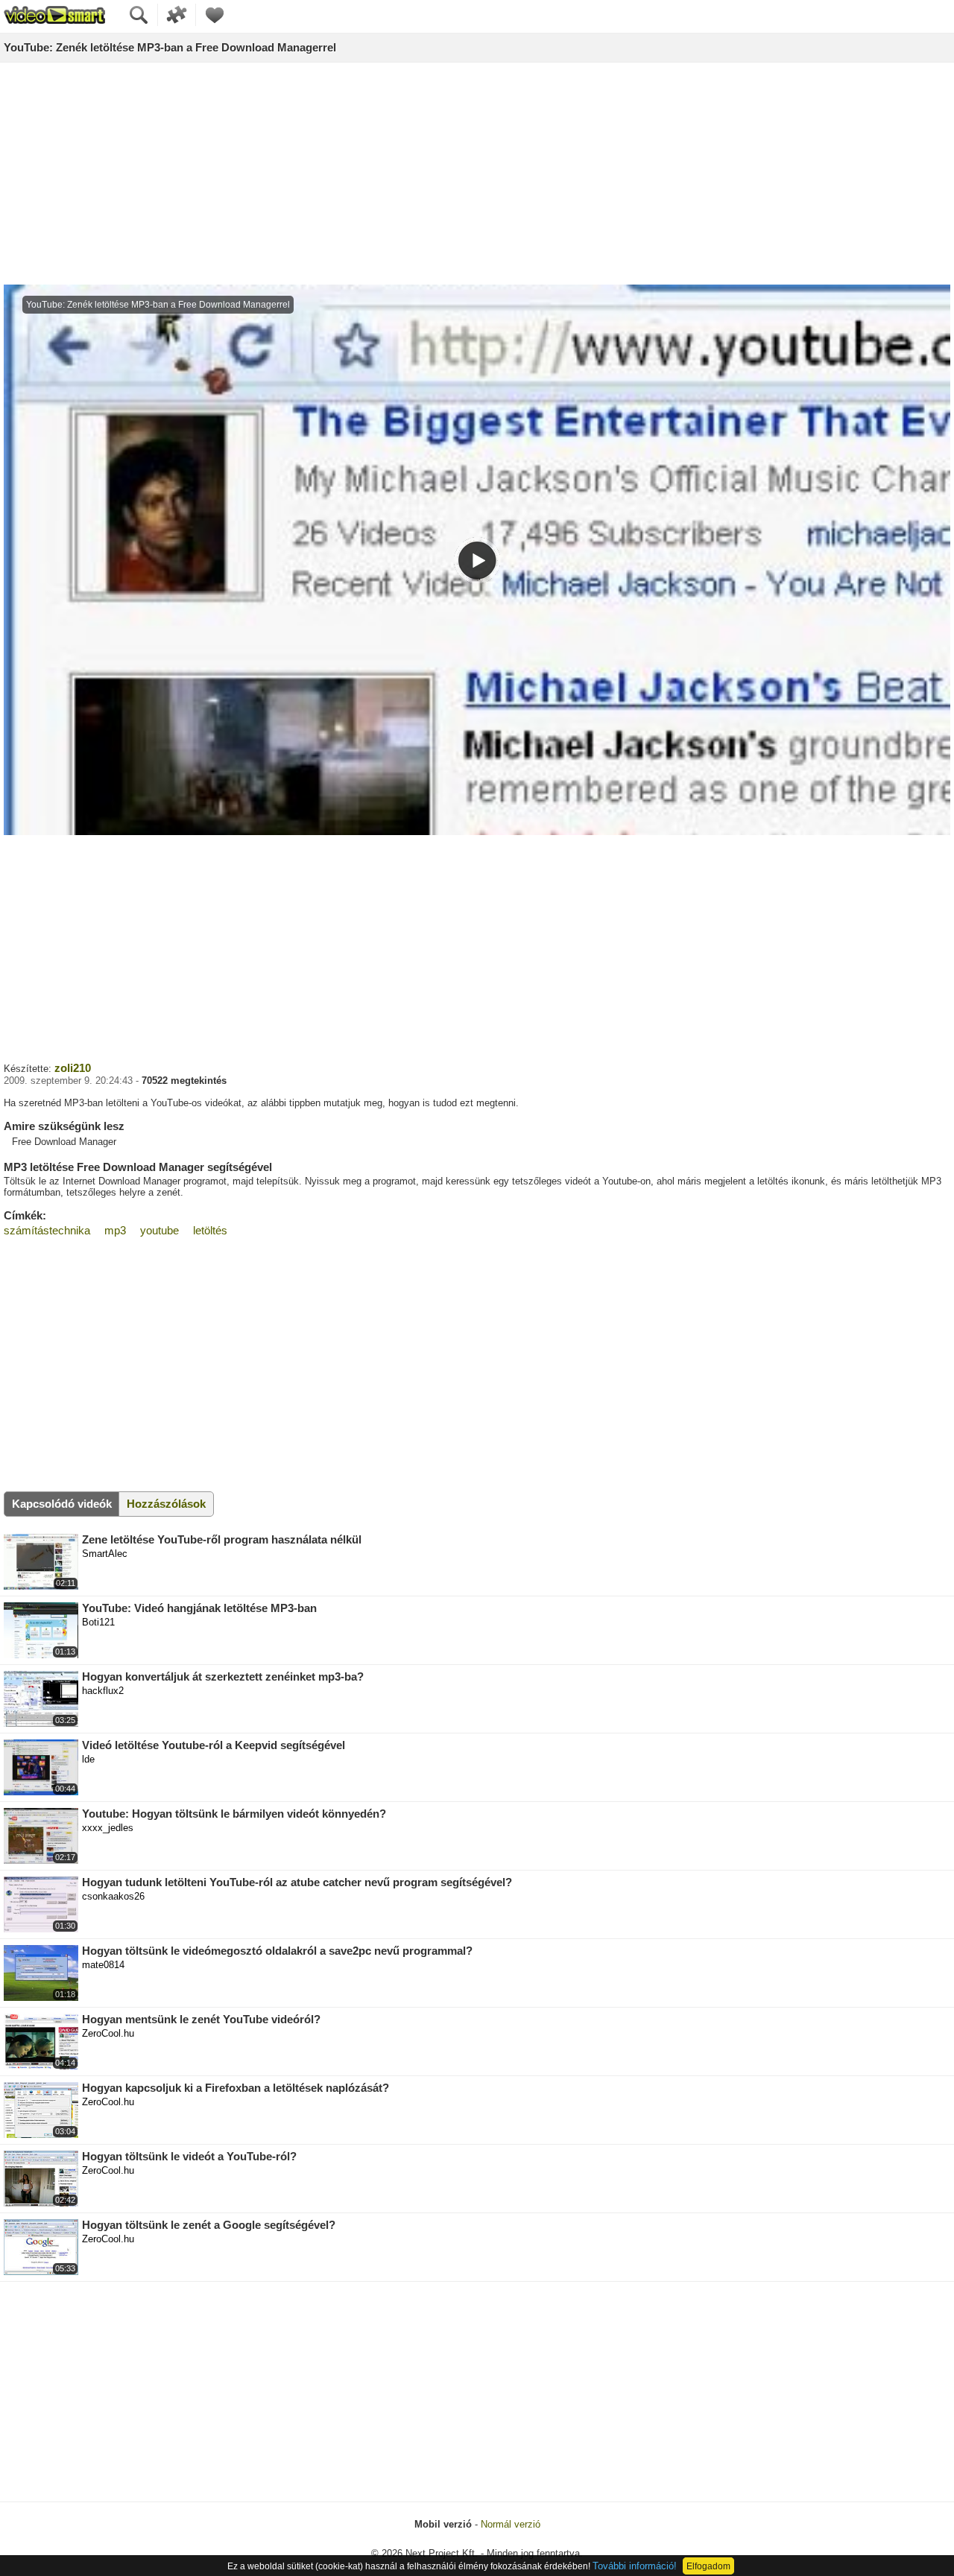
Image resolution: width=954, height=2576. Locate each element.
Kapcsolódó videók (62, 1504)
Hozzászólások (166, 1504)
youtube (159, 1230)
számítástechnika (47, 1230)
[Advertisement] (477, 174)
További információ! (635, 2566)
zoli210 (73, 1068)
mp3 (115, 1230)
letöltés (210, 1230)
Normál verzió (511, 2524)
